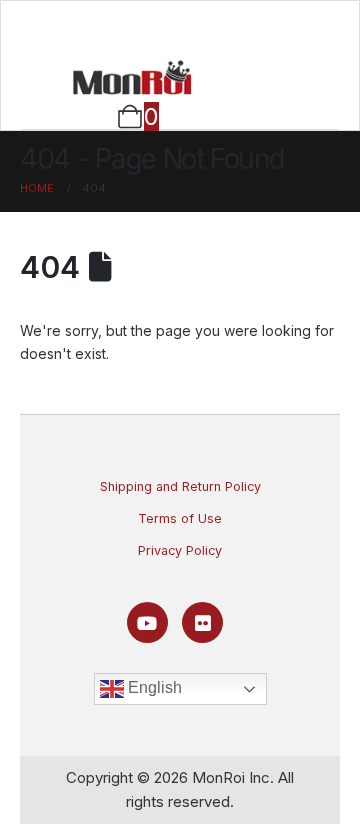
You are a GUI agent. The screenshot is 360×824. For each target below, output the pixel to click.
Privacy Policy (180, 550)
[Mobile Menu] (180, 27)
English (153, 687)
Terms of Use (180, 518)
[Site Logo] (132, 77)
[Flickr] (202, 622)
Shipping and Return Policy (180, 486)
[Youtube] (147, 622)
